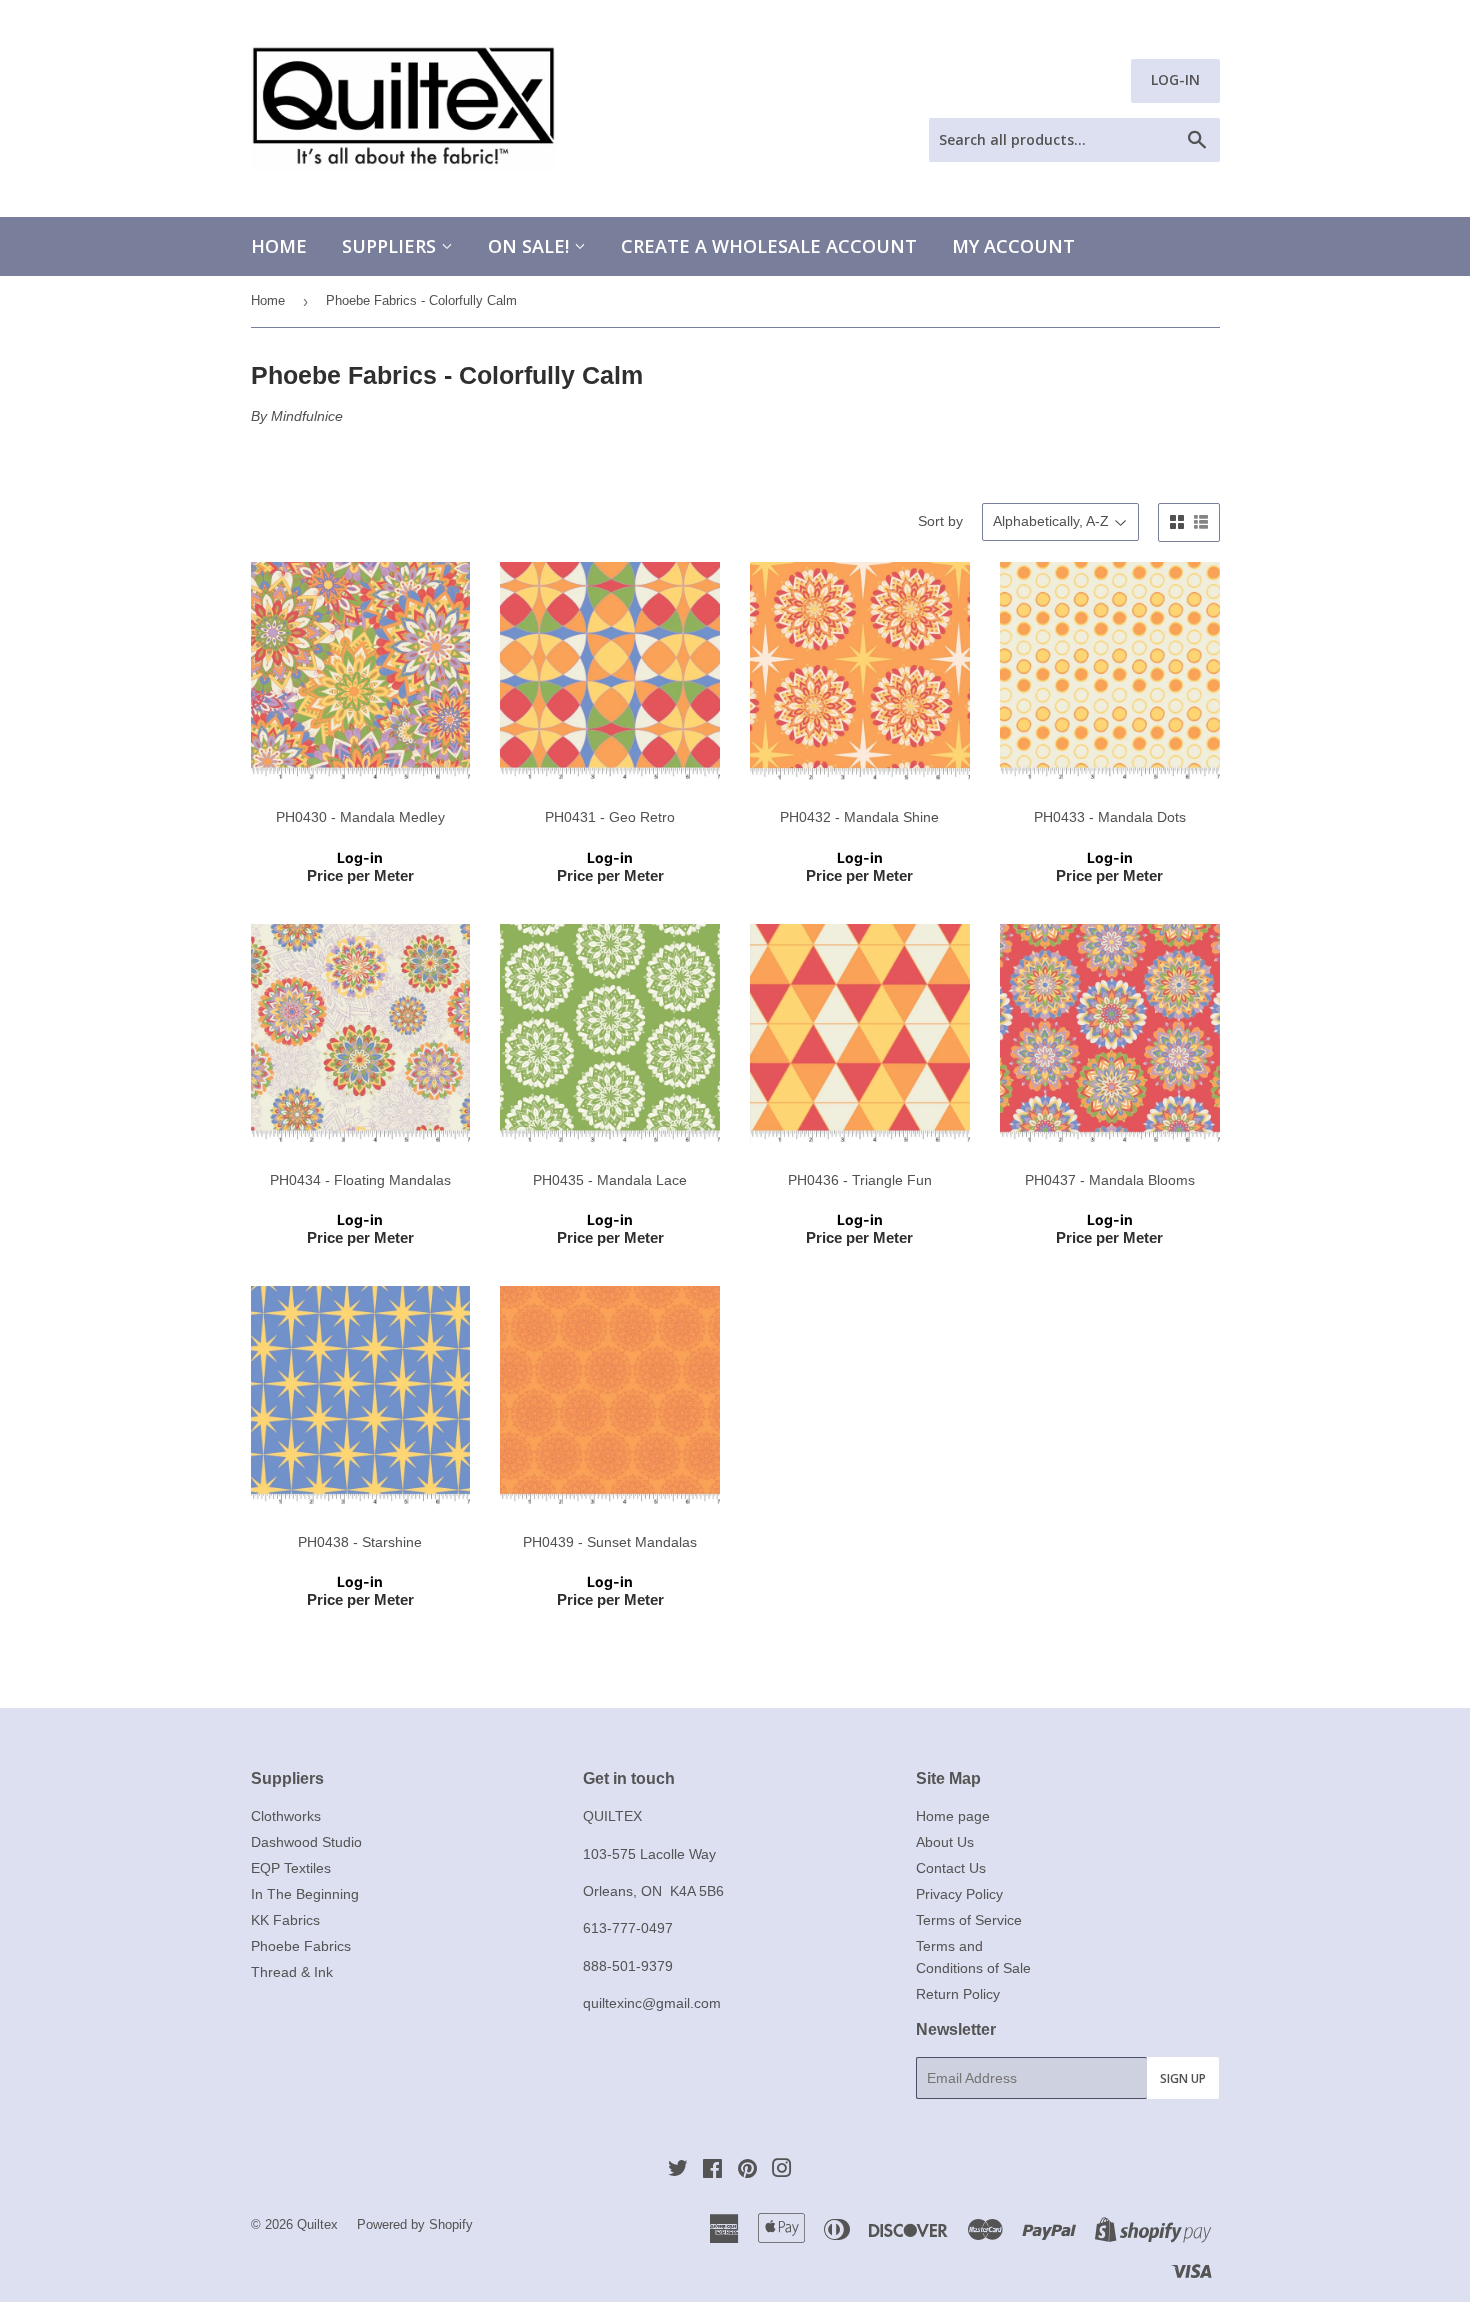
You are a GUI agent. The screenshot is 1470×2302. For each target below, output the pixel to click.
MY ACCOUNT (1013, 246)
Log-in (360, 857)
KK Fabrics (285, 1920)
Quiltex (317, 2224)
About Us (945, 1842)
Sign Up (1183, 2078)
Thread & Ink (292, 1972)
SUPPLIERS (391, 246)
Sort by (940, 521)
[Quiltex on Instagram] (782, 2171)
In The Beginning (305, 1894)
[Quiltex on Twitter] (678, 2171)
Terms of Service (969, 1920)
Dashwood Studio (306, 1842)
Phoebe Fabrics (301, 1946)
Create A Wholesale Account (769, 246)
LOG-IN (1175, 79)
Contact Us (951, 1868)
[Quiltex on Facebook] (712, 2171)
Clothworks (286, 1816)
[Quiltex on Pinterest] (747, 2171)
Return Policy (958, 1994)
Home (279, 246)
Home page (953, 1816)
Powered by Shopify (415, 2224)
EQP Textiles (291, 1868)
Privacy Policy (959, 1894)
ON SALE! (531, 246)
